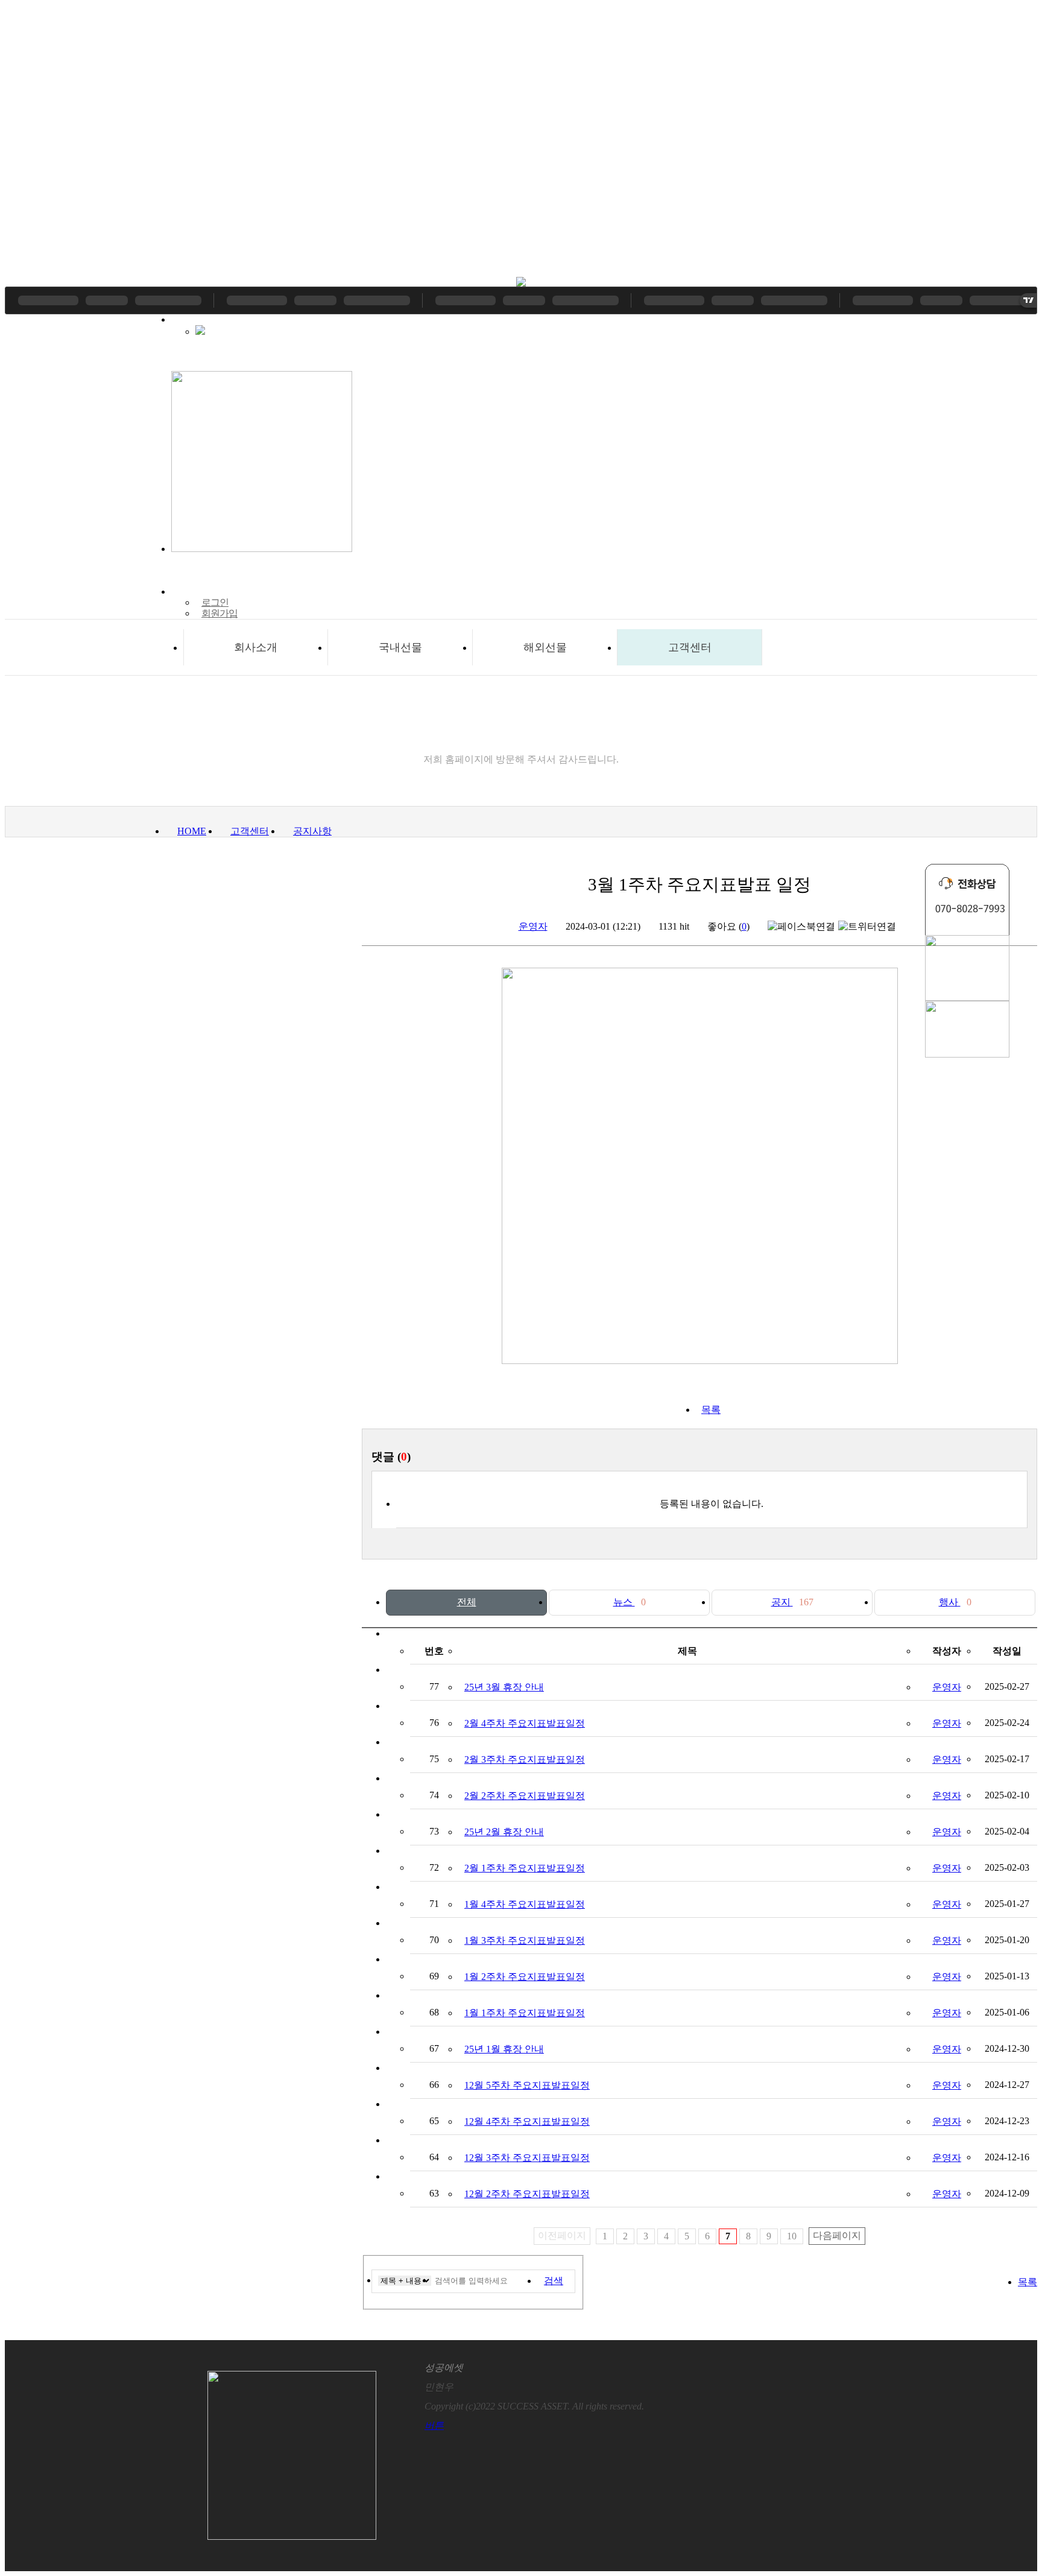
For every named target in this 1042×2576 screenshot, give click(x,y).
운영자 (533, 926)
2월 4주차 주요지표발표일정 (525, 1723)
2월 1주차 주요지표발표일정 (525, 1868)
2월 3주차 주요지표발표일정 (525, 1759)
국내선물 (400, 647)
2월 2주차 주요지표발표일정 (525, 1796)
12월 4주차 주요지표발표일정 (527, 2121)
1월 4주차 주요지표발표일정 (525, 1904)
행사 (955, 1602)
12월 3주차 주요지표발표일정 (527, 2158)
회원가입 (219, 613)
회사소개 (256, 647)
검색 (554, 2281)
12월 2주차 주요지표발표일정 (527, 2194)
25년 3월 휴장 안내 (504, 1687)
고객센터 (690, 647)
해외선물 (545, 647)
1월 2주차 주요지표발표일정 (525, 1977)
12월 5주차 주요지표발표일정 (527, 2085)
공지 (792, 1602)
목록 (711, 1410)
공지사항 (312, 831)
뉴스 (630, 1602)
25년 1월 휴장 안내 (504, 2049)
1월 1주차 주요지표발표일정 (525, 2013)
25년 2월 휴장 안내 (504, 1832)
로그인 (215, 602)
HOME (192, 831)
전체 (467, 1602)
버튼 (434, 2425)
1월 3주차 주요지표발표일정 (525, 1940)
